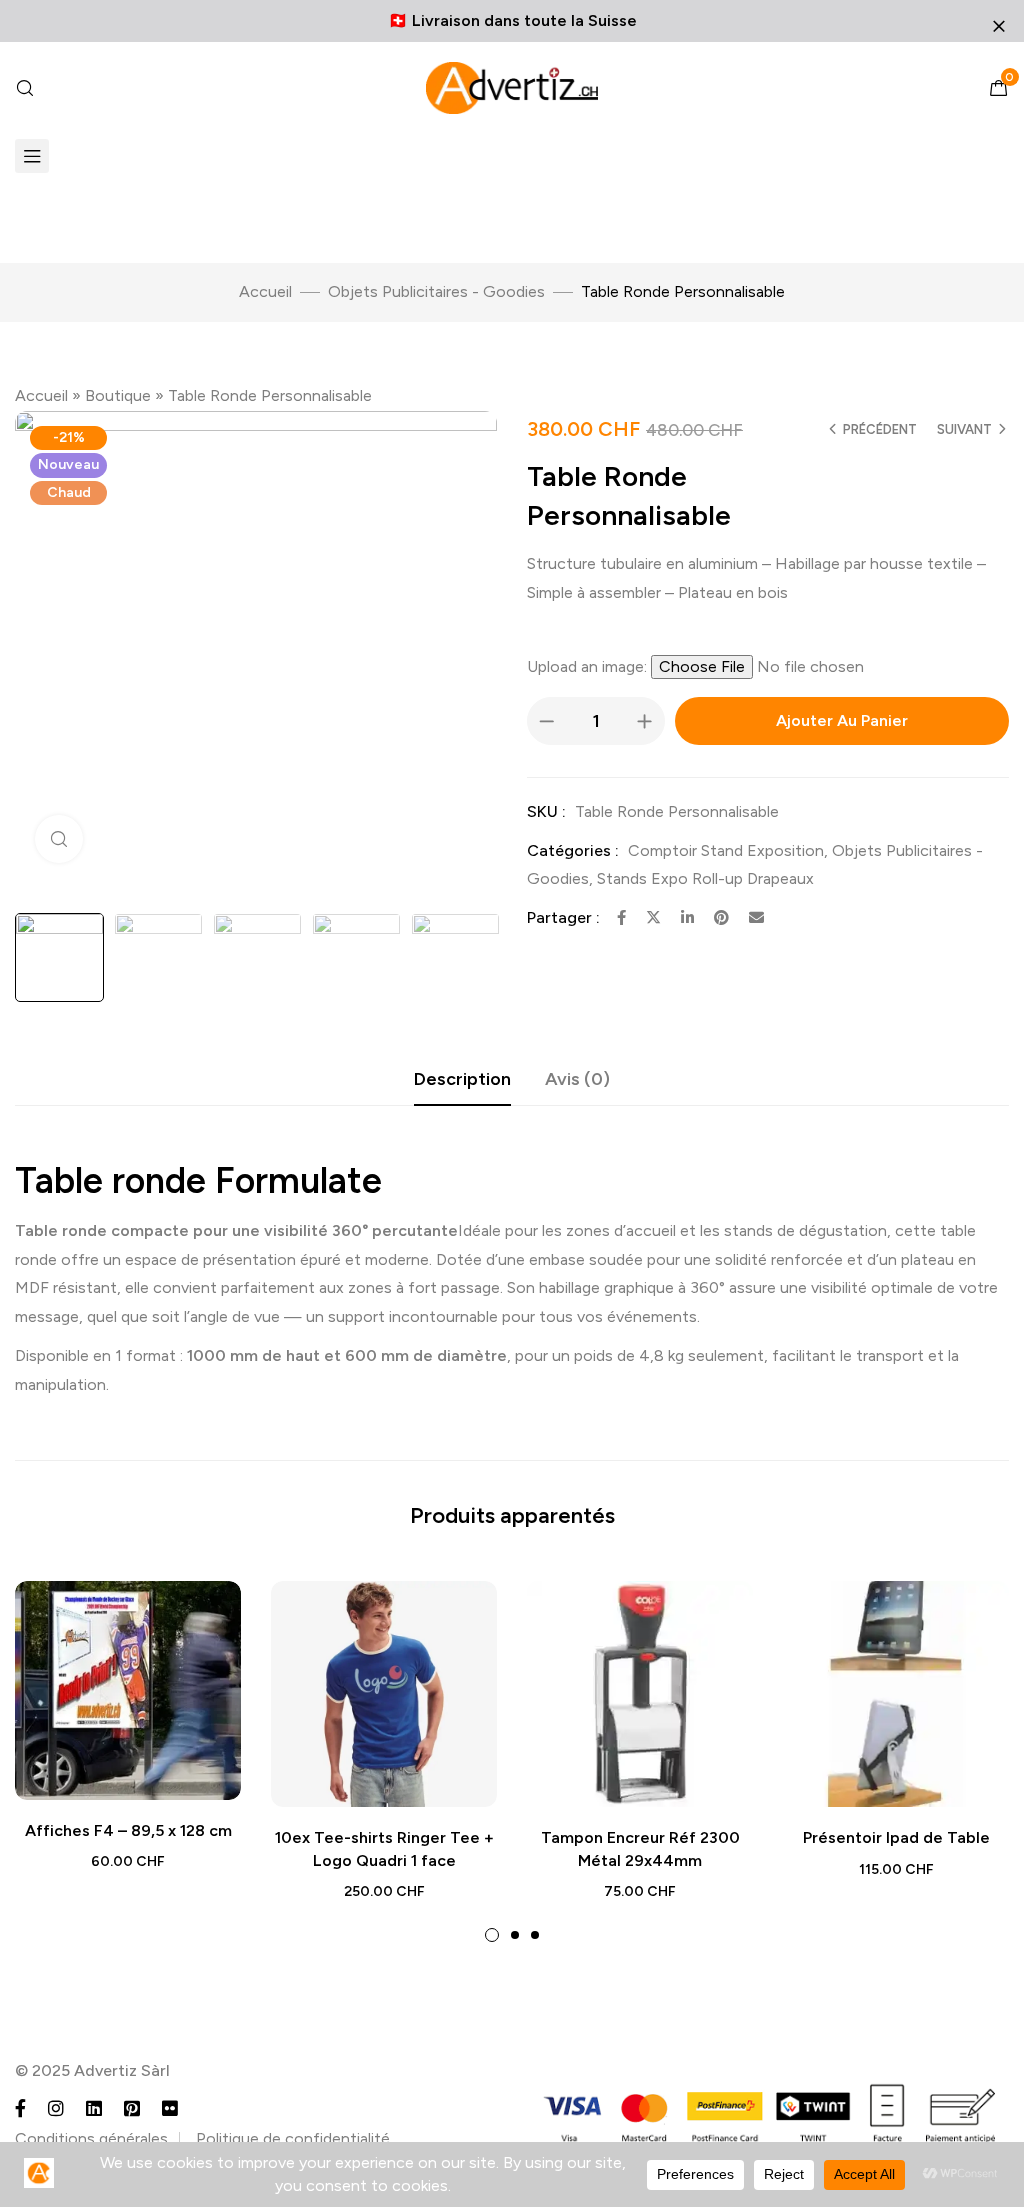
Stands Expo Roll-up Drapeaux (705, 878)
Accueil (265, 291)
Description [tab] (462, 1079)
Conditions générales (91, 2138)
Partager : (563, 917)
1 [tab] (492, 1935)
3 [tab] (535, 1935)
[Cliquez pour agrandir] (59, 839)
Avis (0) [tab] (577, 1079)
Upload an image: (589, 666)
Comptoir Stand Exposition (726, 850)
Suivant (964, 429)
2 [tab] (515, 1935)
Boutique (118, 395)
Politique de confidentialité (293, 2138)
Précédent (880, 429)
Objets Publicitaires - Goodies (436, 291)
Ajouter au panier (842, 720)
